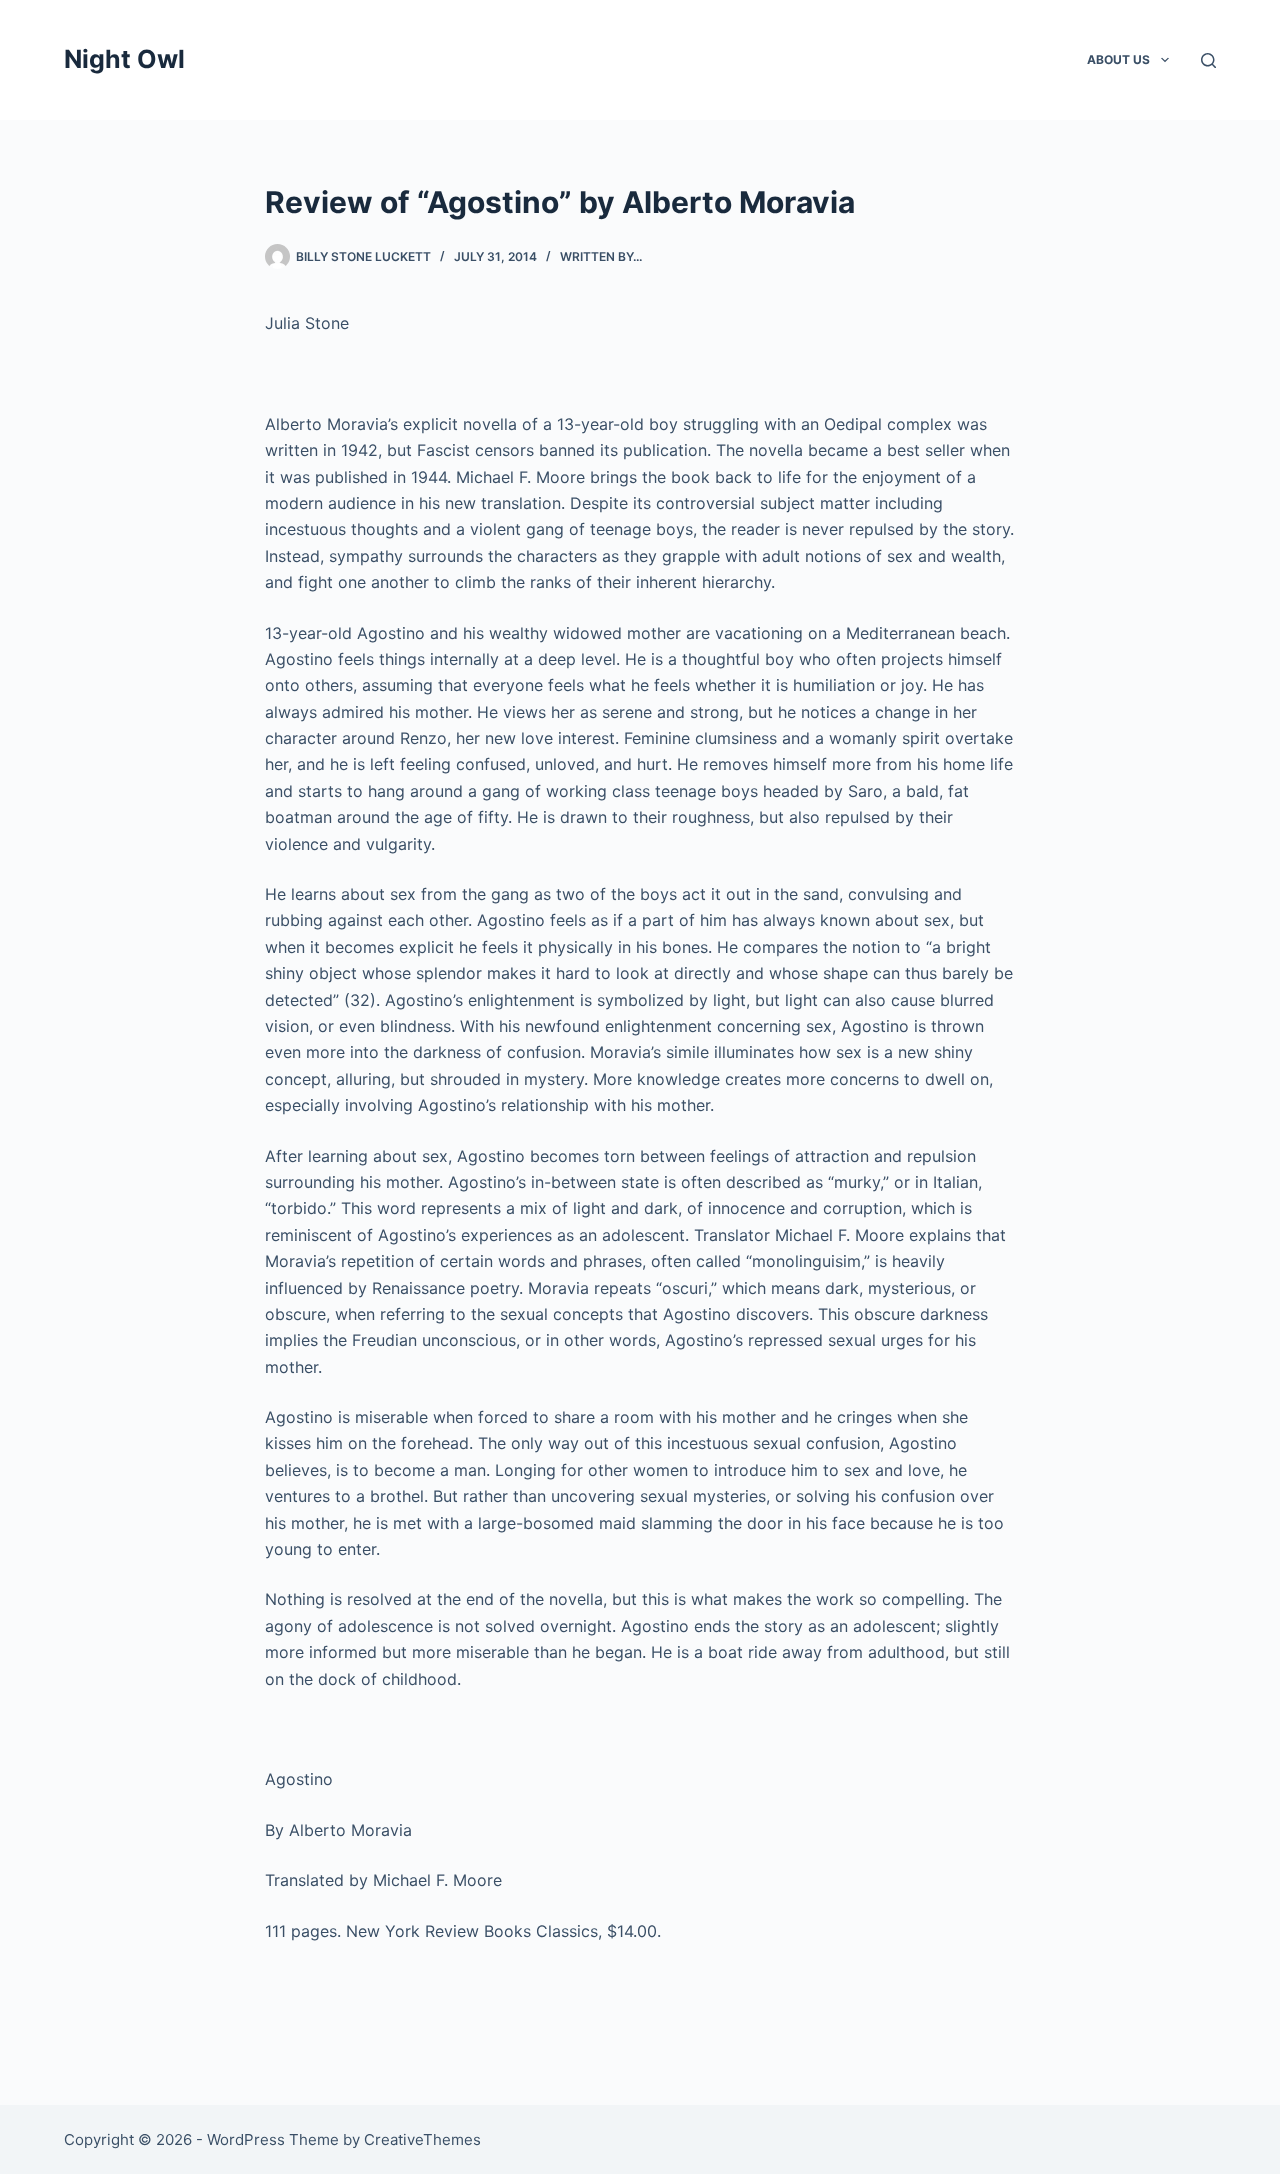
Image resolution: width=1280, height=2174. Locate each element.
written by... (601, 256)
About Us (1118, 59)
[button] (1165, 60)
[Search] (1208, 60)
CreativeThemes (422, 2139)
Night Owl (124, 59)
